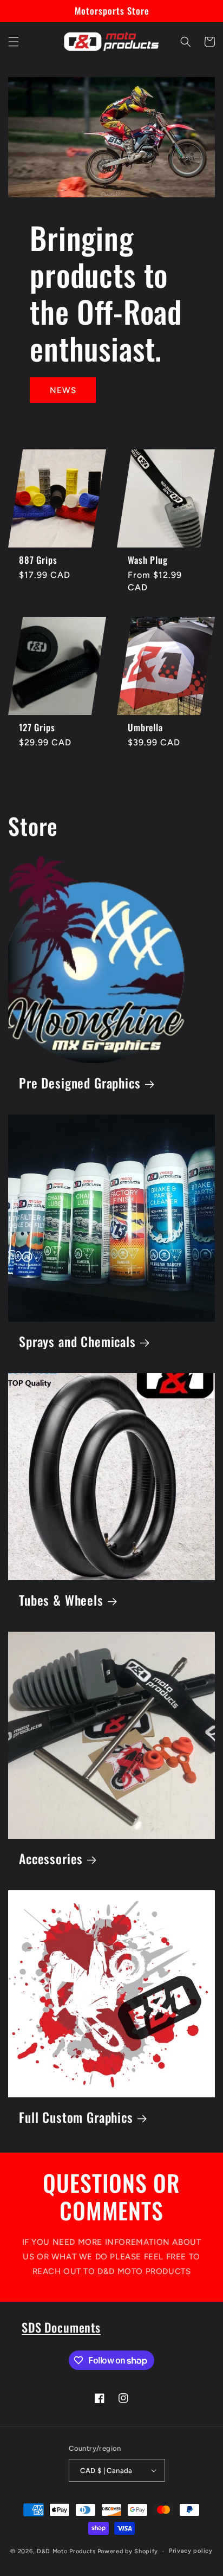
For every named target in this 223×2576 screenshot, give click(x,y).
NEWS (63, 390)
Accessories (51, 1859)
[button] (14, 42)
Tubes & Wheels (61, 1601)
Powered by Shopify (128, 2551)
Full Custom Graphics (76, 2118)
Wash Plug (148, 560)
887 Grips (38, 560)
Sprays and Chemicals (77, 1342)
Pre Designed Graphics (80, 1083)
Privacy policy (191, 2551)
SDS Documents (61, 2327)
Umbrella (145, 727)
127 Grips (37, 727)
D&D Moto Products (66, 2551)
